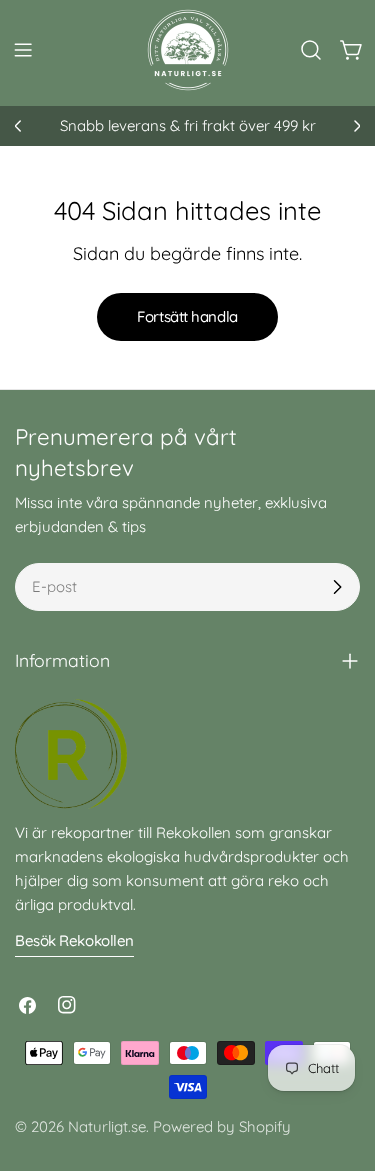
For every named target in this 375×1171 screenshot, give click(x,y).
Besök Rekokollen (74, 940)
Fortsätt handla (187, 316)
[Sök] (311, 50)
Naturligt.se (107, 1126)
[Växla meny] (23, 50)
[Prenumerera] (337, 587)
